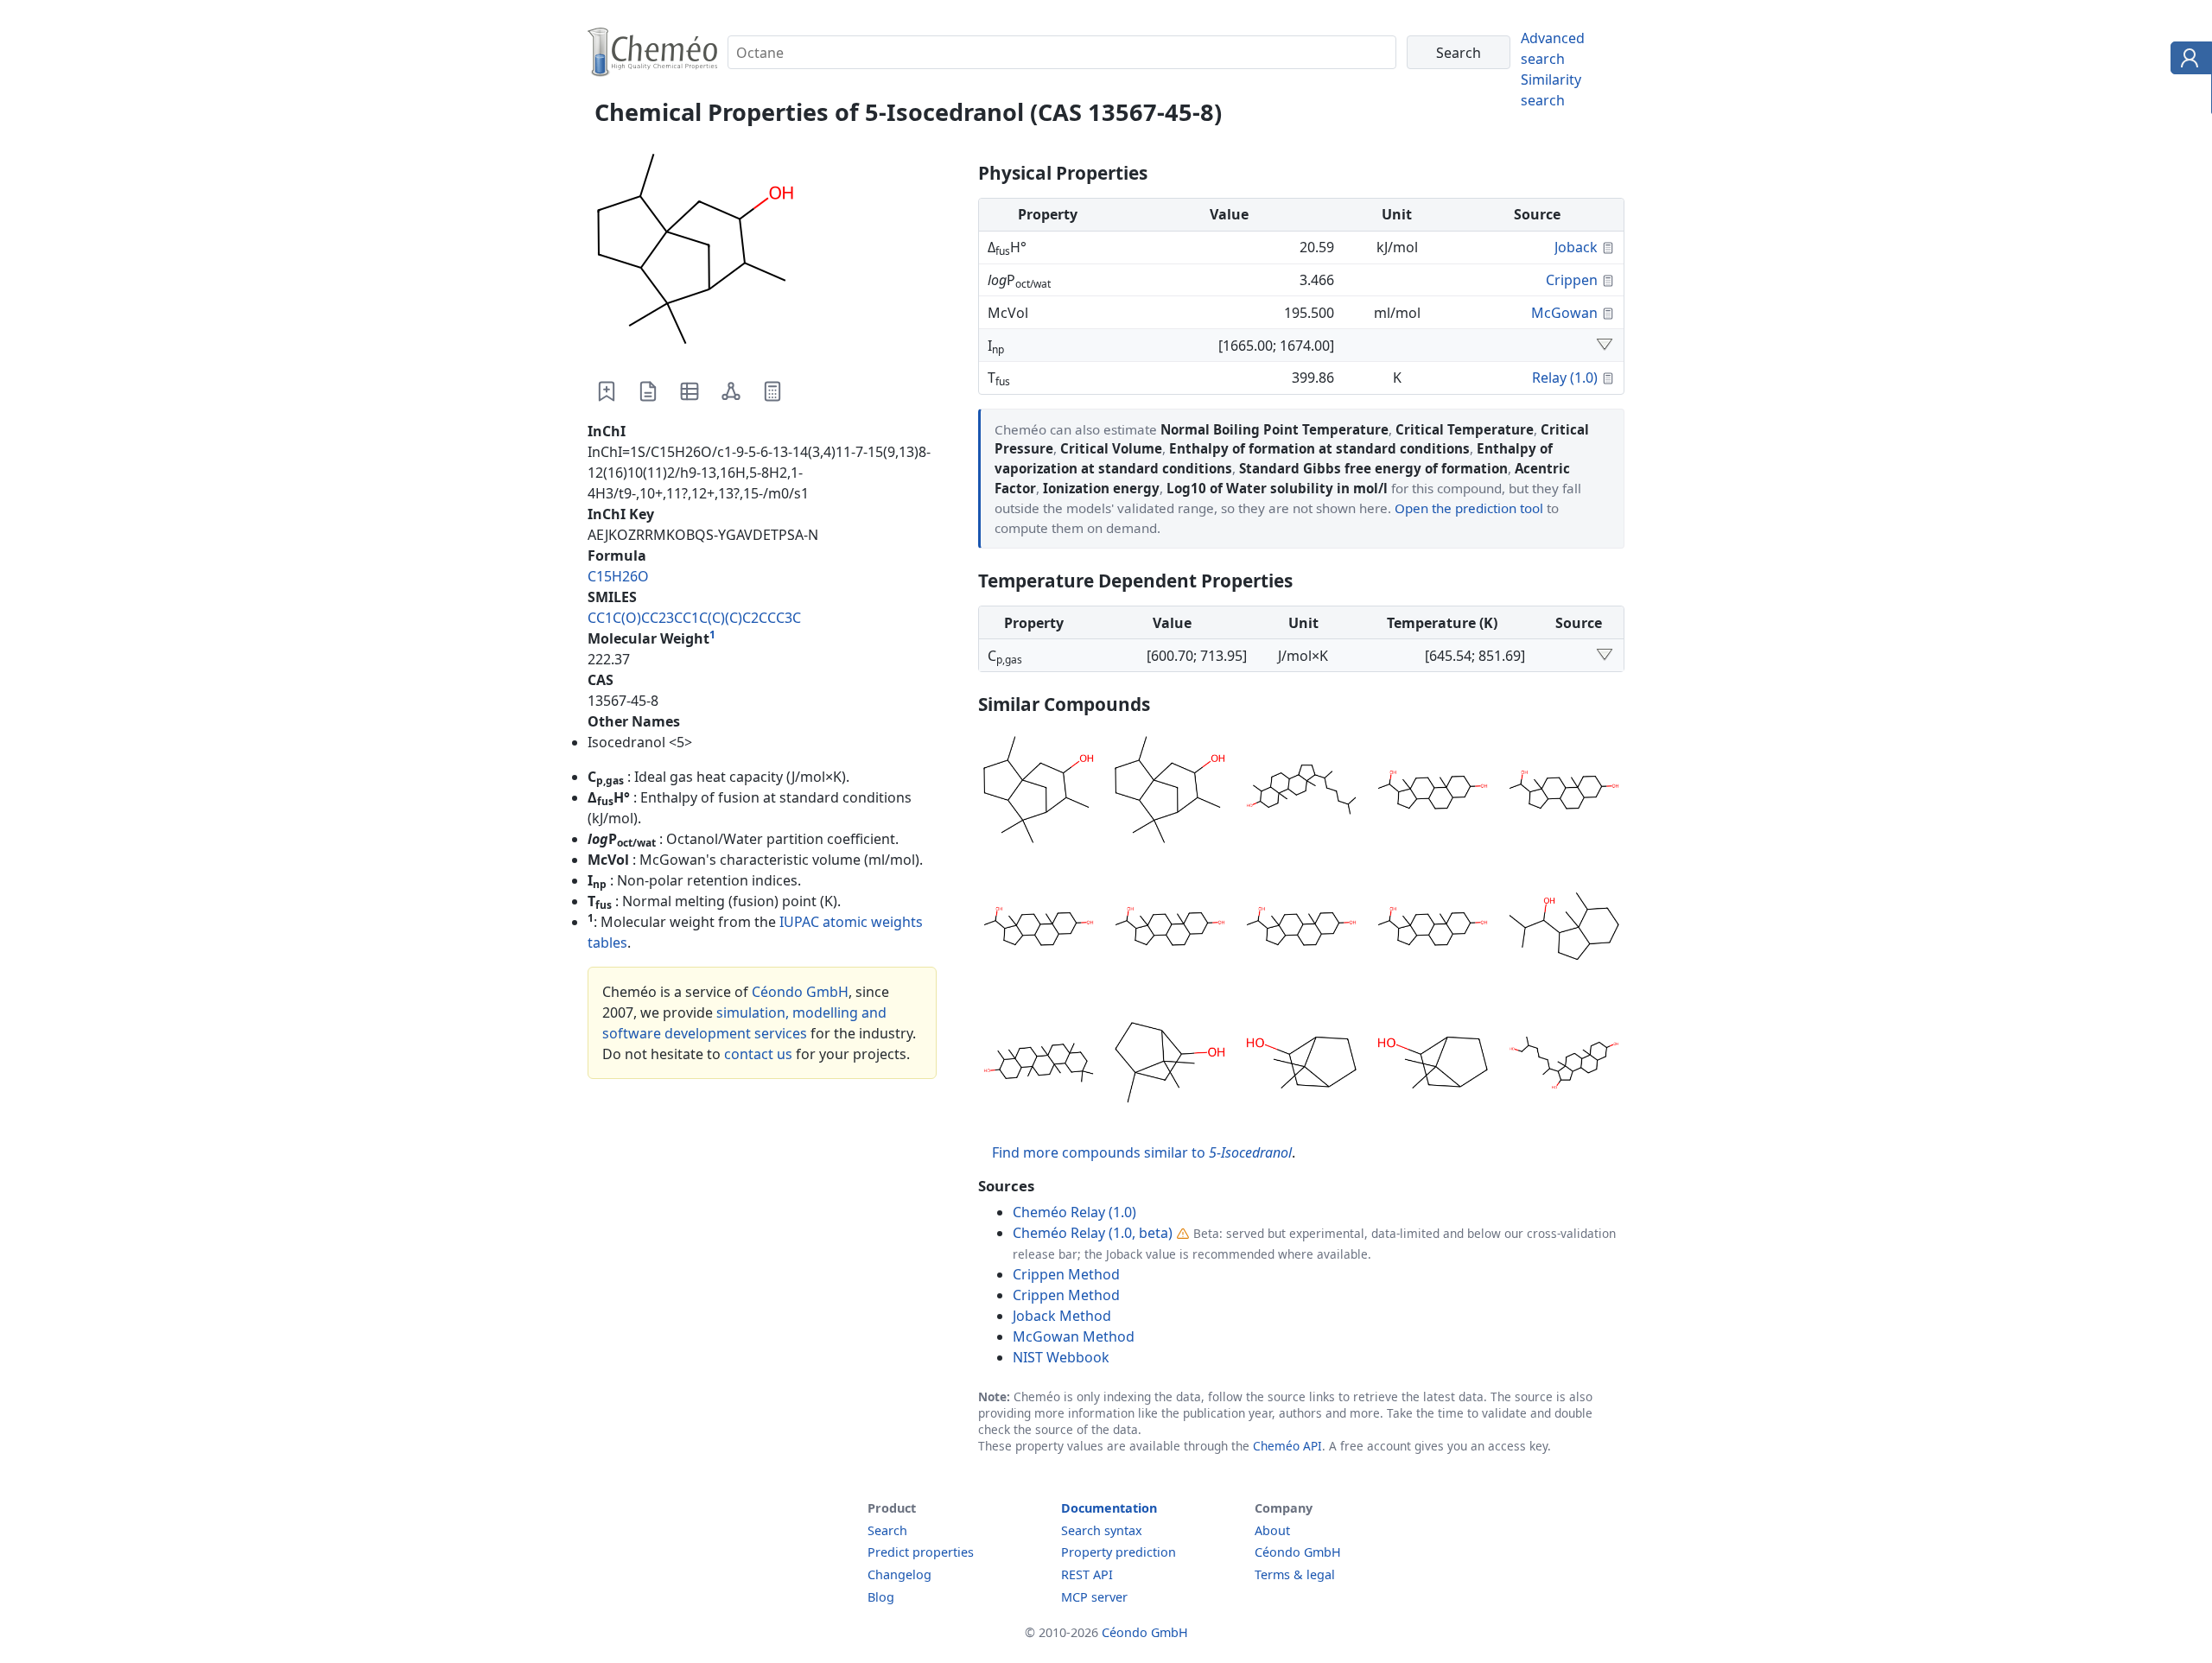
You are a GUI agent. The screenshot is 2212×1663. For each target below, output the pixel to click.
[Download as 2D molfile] (731, 391)
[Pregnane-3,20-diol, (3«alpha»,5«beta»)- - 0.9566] (1433, 792)
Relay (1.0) (1565, 378)
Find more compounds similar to (1142, 1152)
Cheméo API (1287, 1446)
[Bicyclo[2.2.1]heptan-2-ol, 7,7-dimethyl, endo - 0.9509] (1433, 1065)
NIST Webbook (1061, 1357)
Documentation (1109, 1508)
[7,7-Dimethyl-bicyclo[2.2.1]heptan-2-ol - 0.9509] (1301, 1065)
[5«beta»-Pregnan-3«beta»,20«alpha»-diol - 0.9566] (1433, 929)
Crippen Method (1066, 1274)
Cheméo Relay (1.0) (1074, 1212)
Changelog (899, 1574)
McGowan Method (1074, 1336)
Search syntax (1102, 1530)
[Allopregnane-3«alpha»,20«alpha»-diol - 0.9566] (1301, 929)
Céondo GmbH (800, 992)
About (1272, 1530)
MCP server (1094, 1597)
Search (887, 1530)
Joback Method (1062, 1316)
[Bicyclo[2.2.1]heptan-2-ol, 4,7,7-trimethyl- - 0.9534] (1170, 1065)
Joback (1576, 247)
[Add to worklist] (607, 391)
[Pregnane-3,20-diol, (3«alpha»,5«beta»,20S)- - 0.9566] (1039, 929)
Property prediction (1119, 1552)
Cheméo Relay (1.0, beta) (1093, 1233)
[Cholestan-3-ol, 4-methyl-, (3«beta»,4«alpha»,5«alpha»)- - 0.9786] (1301, 792)
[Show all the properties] (1605, 346)
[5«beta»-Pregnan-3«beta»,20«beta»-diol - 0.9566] (1564, 792)
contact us (758, 1054)
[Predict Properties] (772, 391)
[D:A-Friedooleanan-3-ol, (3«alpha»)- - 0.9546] (1039, 1065)
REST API (1087, 1574)
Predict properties (921, 1552)
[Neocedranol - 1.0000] (1170, 792)
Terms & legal (1295, 1574)
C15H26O (618, 576)
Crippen (1572, 280)
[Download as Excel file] (690, 391)
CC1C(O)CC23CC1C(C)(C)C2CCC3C (694, 618)
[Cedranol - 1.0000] (1039, 792)
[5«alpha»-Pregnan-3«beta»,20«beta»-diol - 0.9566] (1170, 929)
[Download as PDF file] (648, 391)
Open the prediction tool (1469, 508)
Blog (881, 1597)
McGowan (1564, 313)
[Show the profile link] (2187, 60)
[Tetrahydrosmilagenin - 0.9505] (1564, 1065)
